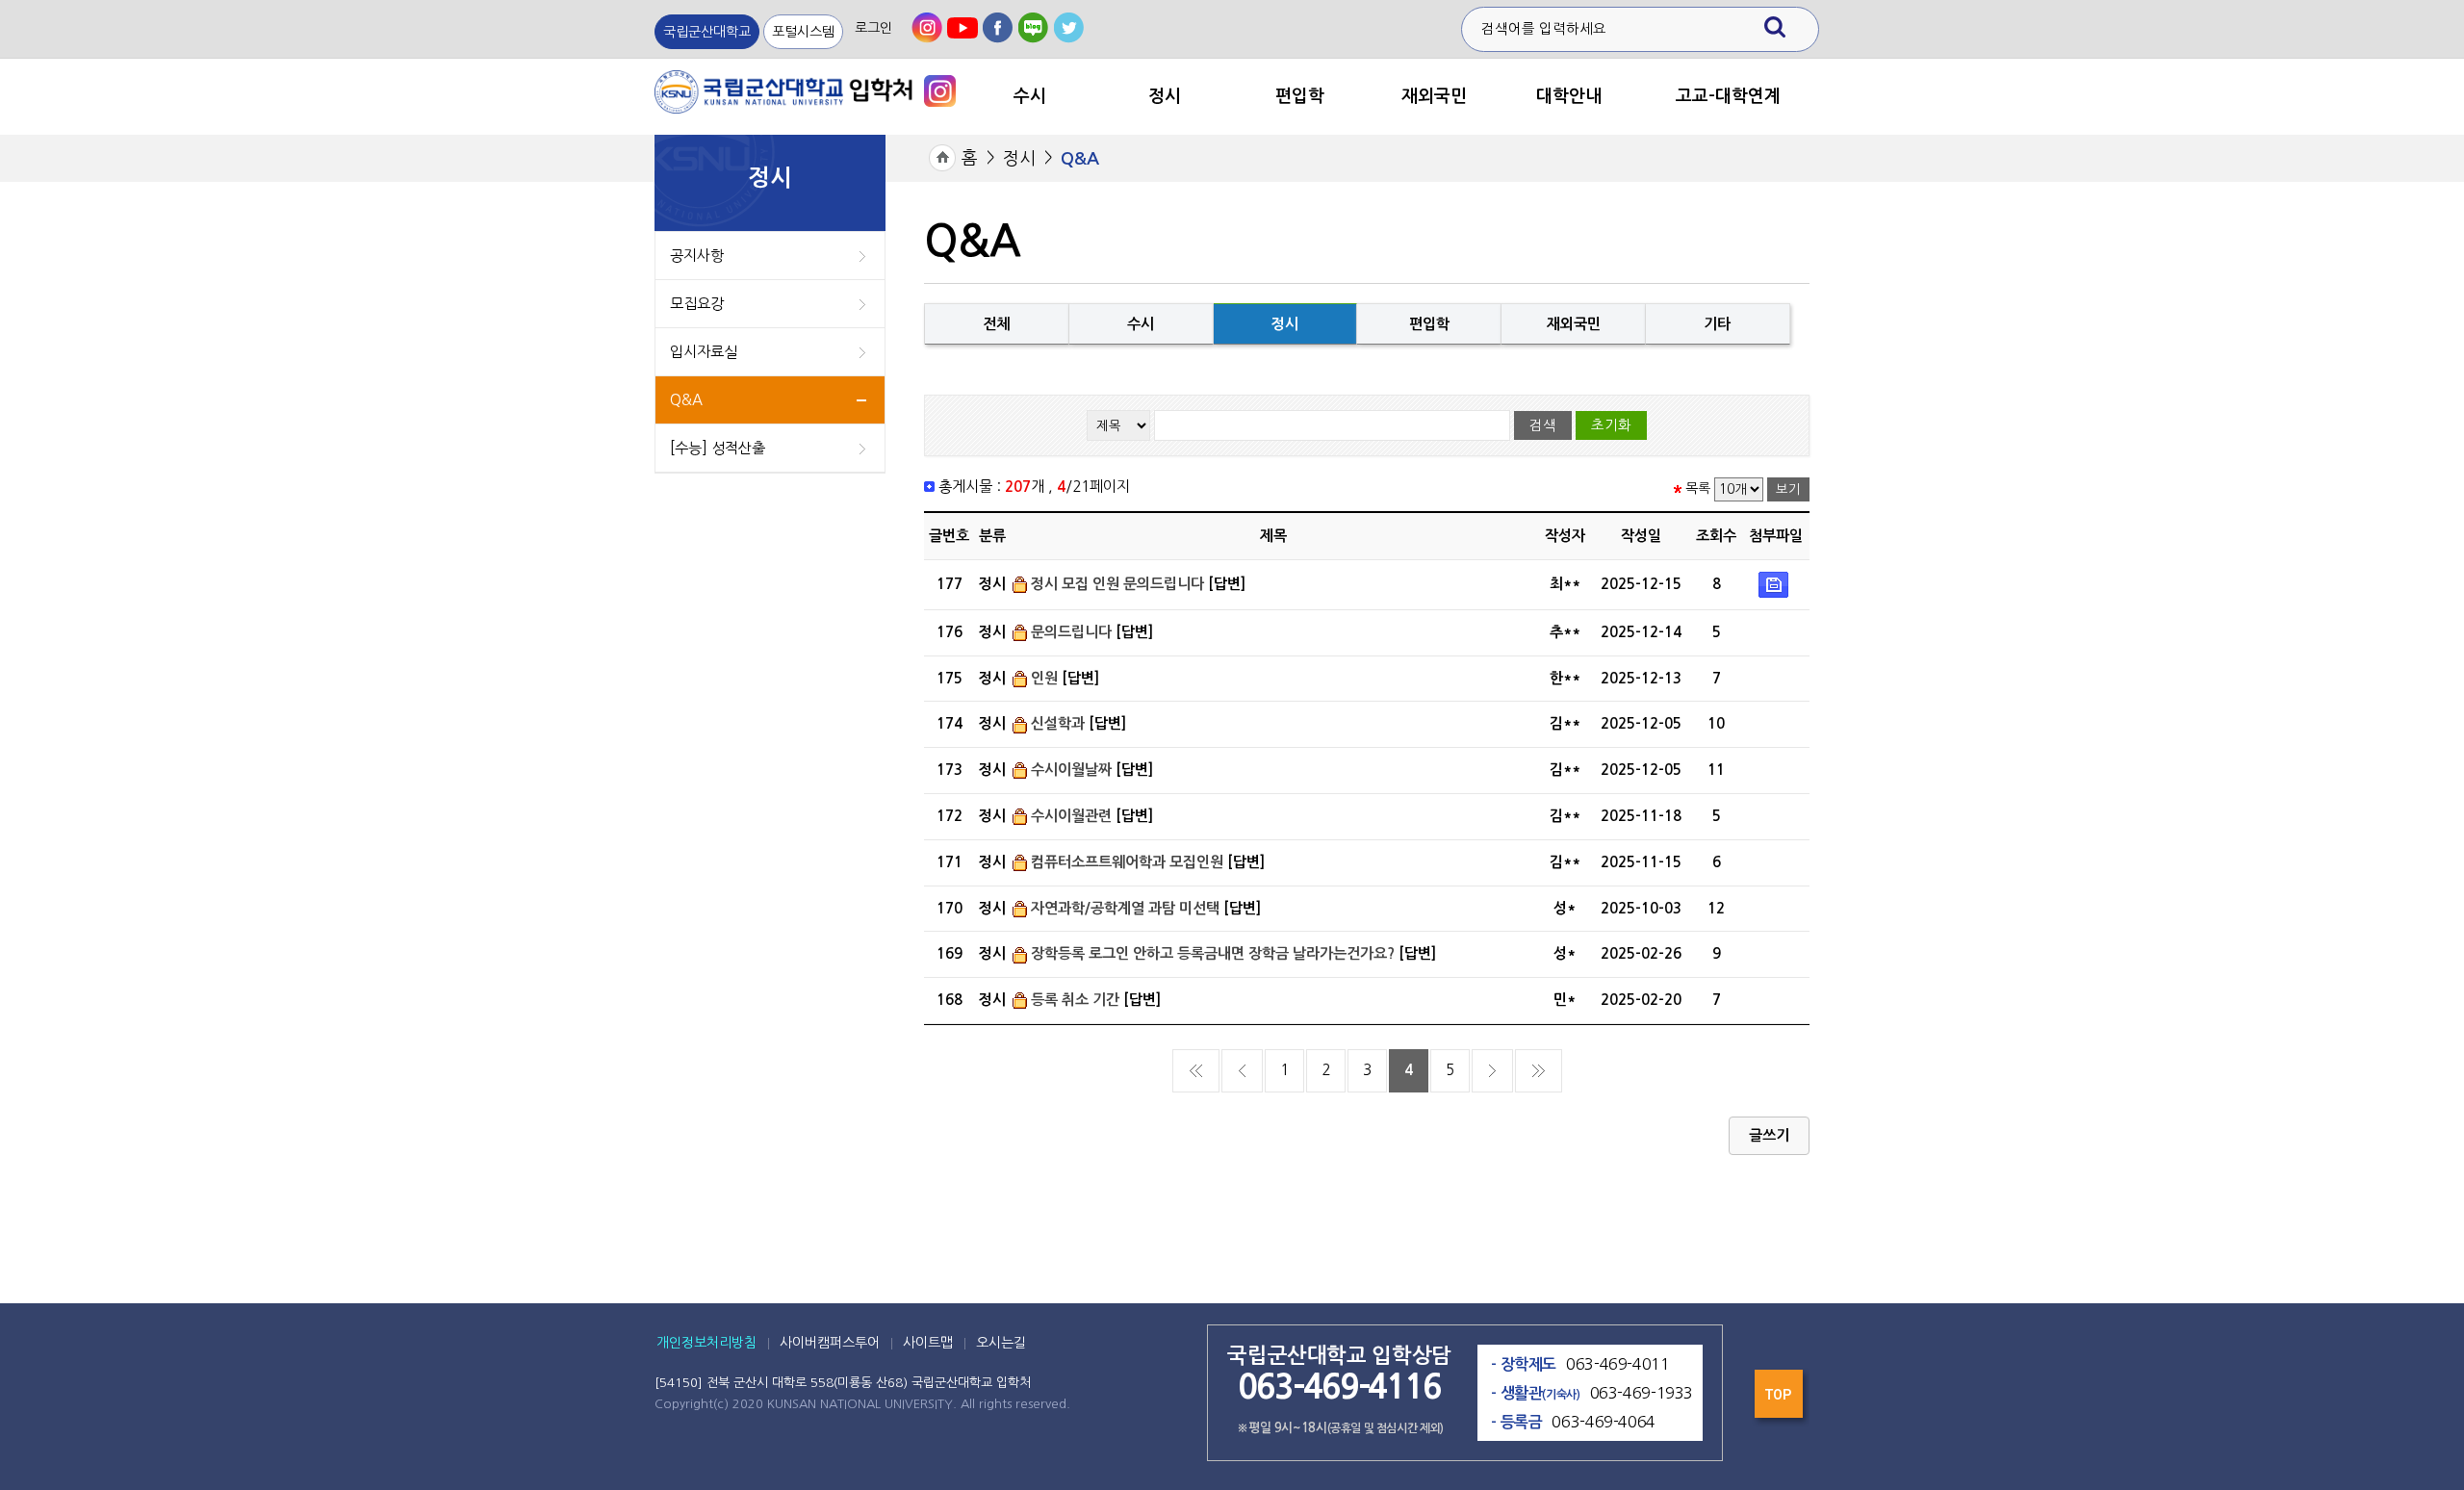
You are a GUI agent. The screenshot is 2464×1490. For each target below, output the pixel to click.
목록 (1698, 489)
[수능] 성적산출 (718, 448)
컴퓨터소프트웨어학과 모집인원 (1127, 862)
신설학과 (1058, 723)
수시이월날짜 (1071, 770)
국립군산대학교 (707, 32)
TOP (1781, 1399)
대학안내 (1569, 96)
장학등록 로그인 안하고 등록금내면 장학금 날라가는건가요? (1213, 953)
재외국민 (1434, 96)
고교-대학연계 (1728, 96)
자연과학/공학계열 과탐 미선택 (1125, 908)
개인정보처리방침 (706, 1343)
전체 (996, 324)
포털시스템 (803, 32)
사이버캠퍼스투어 (830, 1343)
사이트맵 (928, 1343)
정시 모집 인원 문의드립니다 (1117, 584)
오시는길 (1001, 1343)
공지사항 (697, 256)
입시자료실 (704, 352)
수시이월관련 (1071, 816)
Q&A (686, 400)
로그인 (873, 28)
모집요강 (697, 304)
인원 (1044, 678)
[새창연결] (940, 90)
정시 (1165, 96)
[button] (1769, 1136)
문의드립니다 (1071, 632)
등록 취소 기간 (1075, 1000)
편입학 (1300, 96)
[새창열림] (927, 28)
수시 (1030, 96)
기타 (1717, 324)
